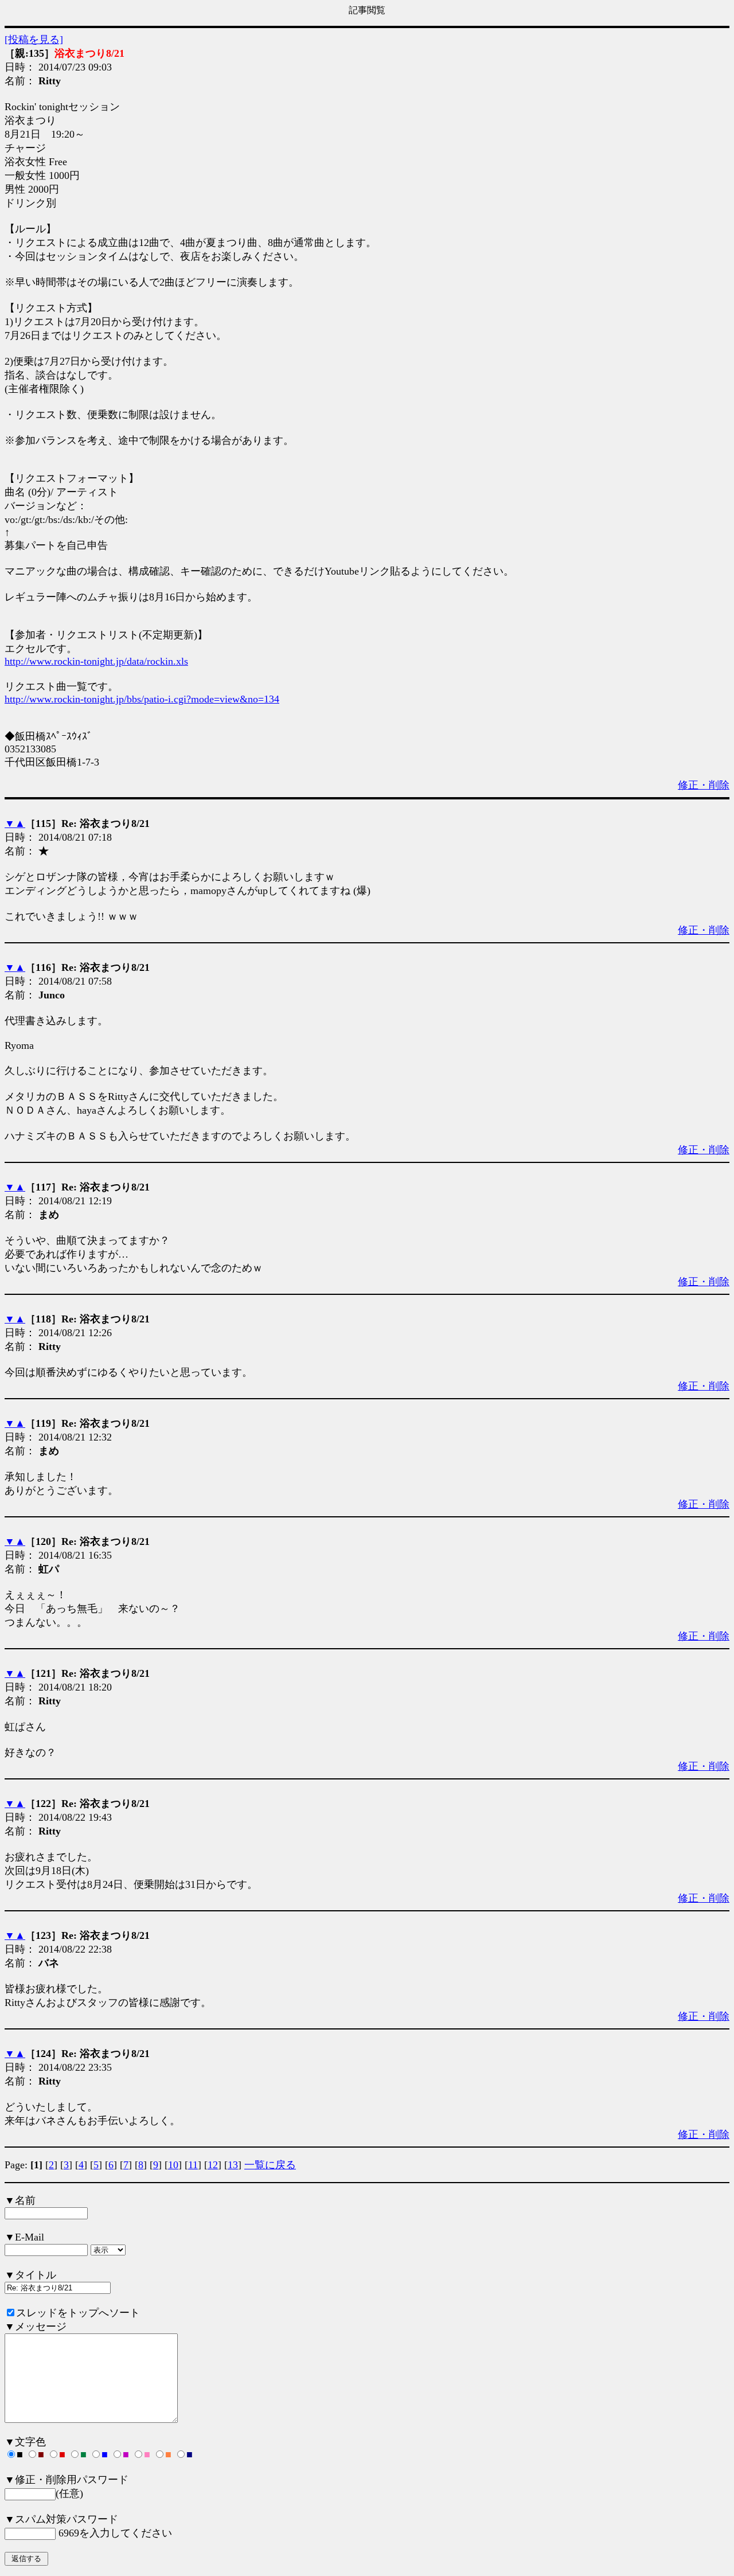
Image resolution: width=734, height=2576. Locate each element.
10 (173, 2165)
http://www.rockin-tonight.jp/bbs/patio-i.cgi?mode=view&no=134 (142, 699)
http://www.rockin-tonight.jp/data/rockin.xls (96, 661)
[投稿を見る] (34, 40)
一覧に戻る (270, 2165)
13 (233, 2165)
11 (193, 2165)
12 (213, 2165)
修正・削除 (704, 785)
